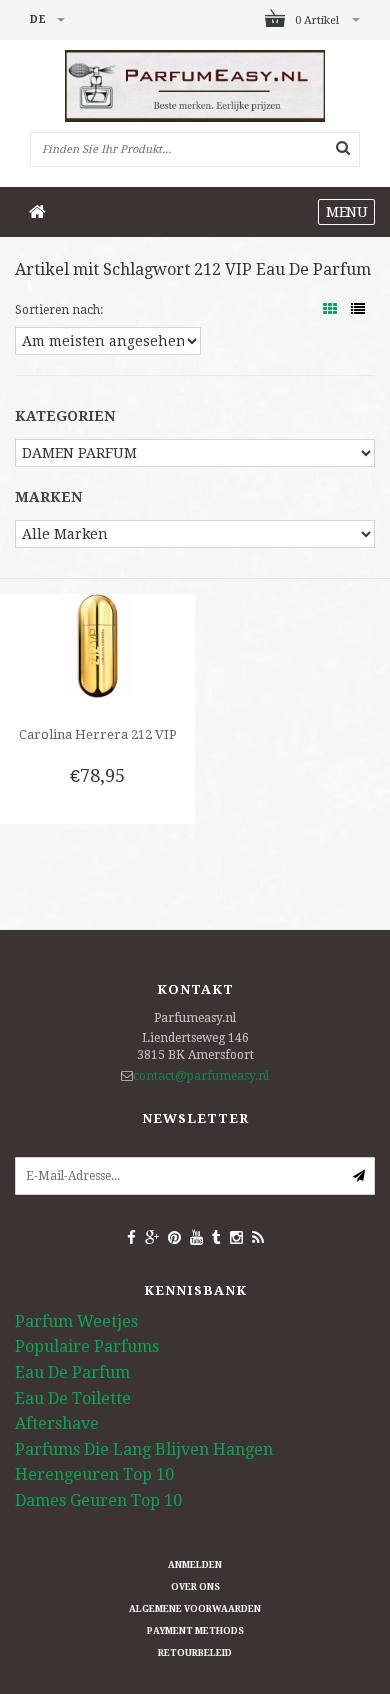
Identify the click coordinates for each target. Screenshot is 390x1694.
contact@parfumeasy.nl (201, 1076)
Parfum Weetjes (76, 1321)
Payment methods (195, 1631)
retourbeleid (195, 1653)
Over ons (195, 1587)
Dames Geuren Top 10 (98, 1500)
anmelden (195, 1565)
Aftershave (57, 1423)
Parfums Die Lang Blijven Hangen (144, 1449)
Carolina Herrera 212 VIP (98, 734)
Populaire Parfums (87, 1346)
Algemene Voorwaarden (195, 1609)
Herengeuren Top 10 (94, 1474)
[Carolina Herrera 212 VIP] (97, 645)
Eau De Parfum (72, 1372)
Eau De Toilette (73, 1398)
